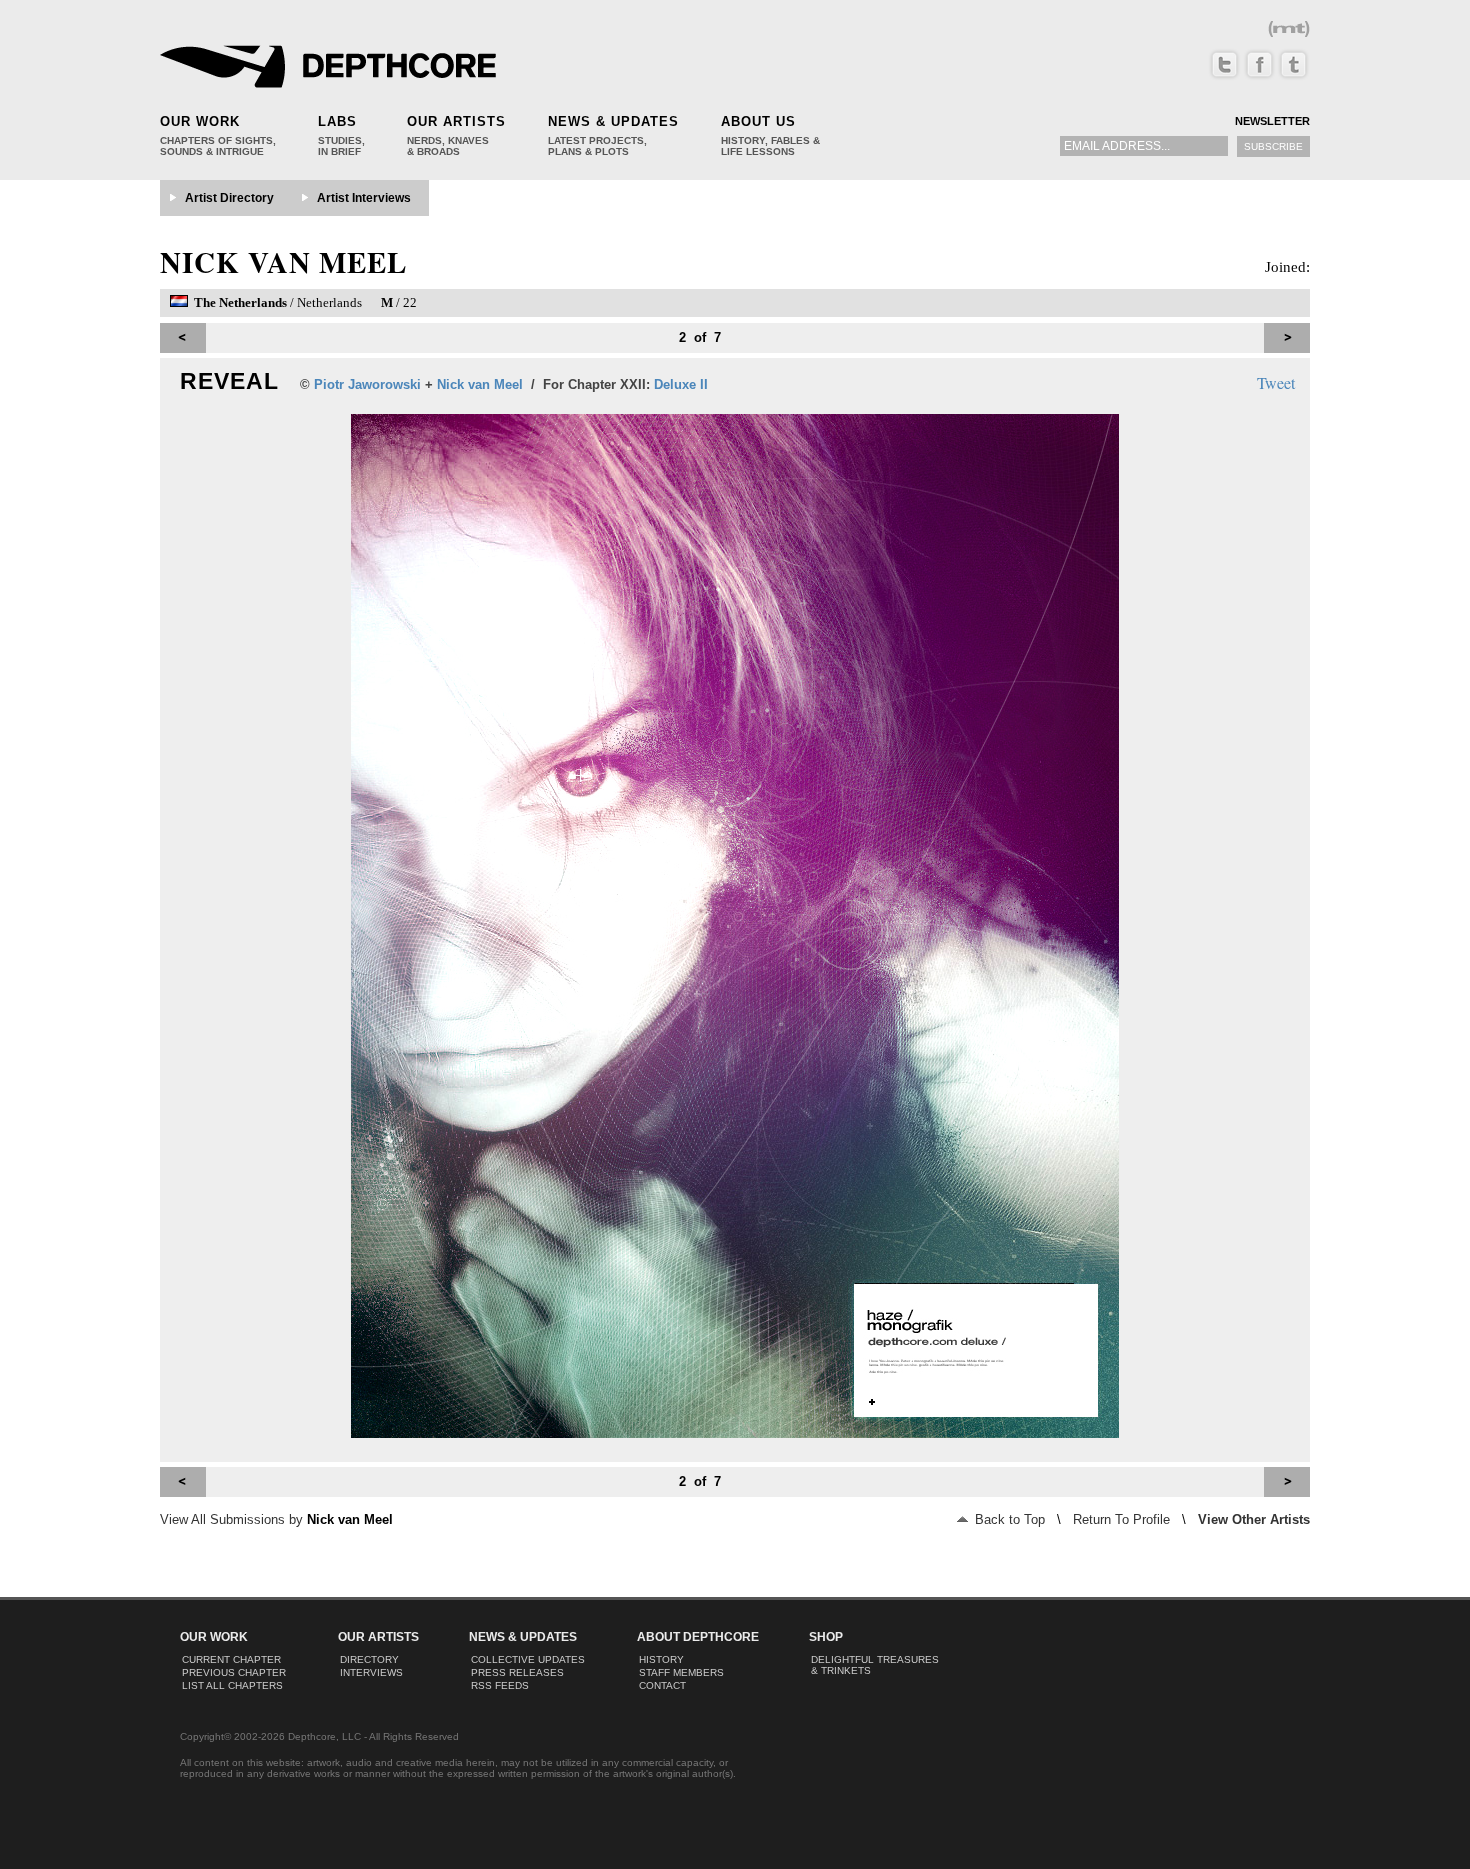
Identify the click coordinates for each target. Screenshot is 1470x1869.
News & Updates (613, 121)
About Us (758, 121)
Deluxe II (681, 384)
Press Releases (517, 1672)
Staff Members (681, 1672)
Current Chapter (231, 1659)
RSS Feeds (500, 1685)
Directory (369, 1659)
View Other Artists (1254, 1519)
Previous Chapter (234, 1672)
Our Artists (456, 121)
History (661, 1659)
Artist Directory (229, 198)
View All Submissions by (276, 1519)
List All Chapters (232, 1685)
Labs (337, 121)
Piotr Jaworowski (367, 384)
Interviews (371, 1672)
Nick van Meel (283, 262)
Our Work (200, 121)
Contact (662, 1685)
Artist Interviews (364, 198)
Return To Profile (1121, 1519)
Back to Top (1008, 1519)
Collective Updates (528, 1659)
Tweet (1276, 382)
